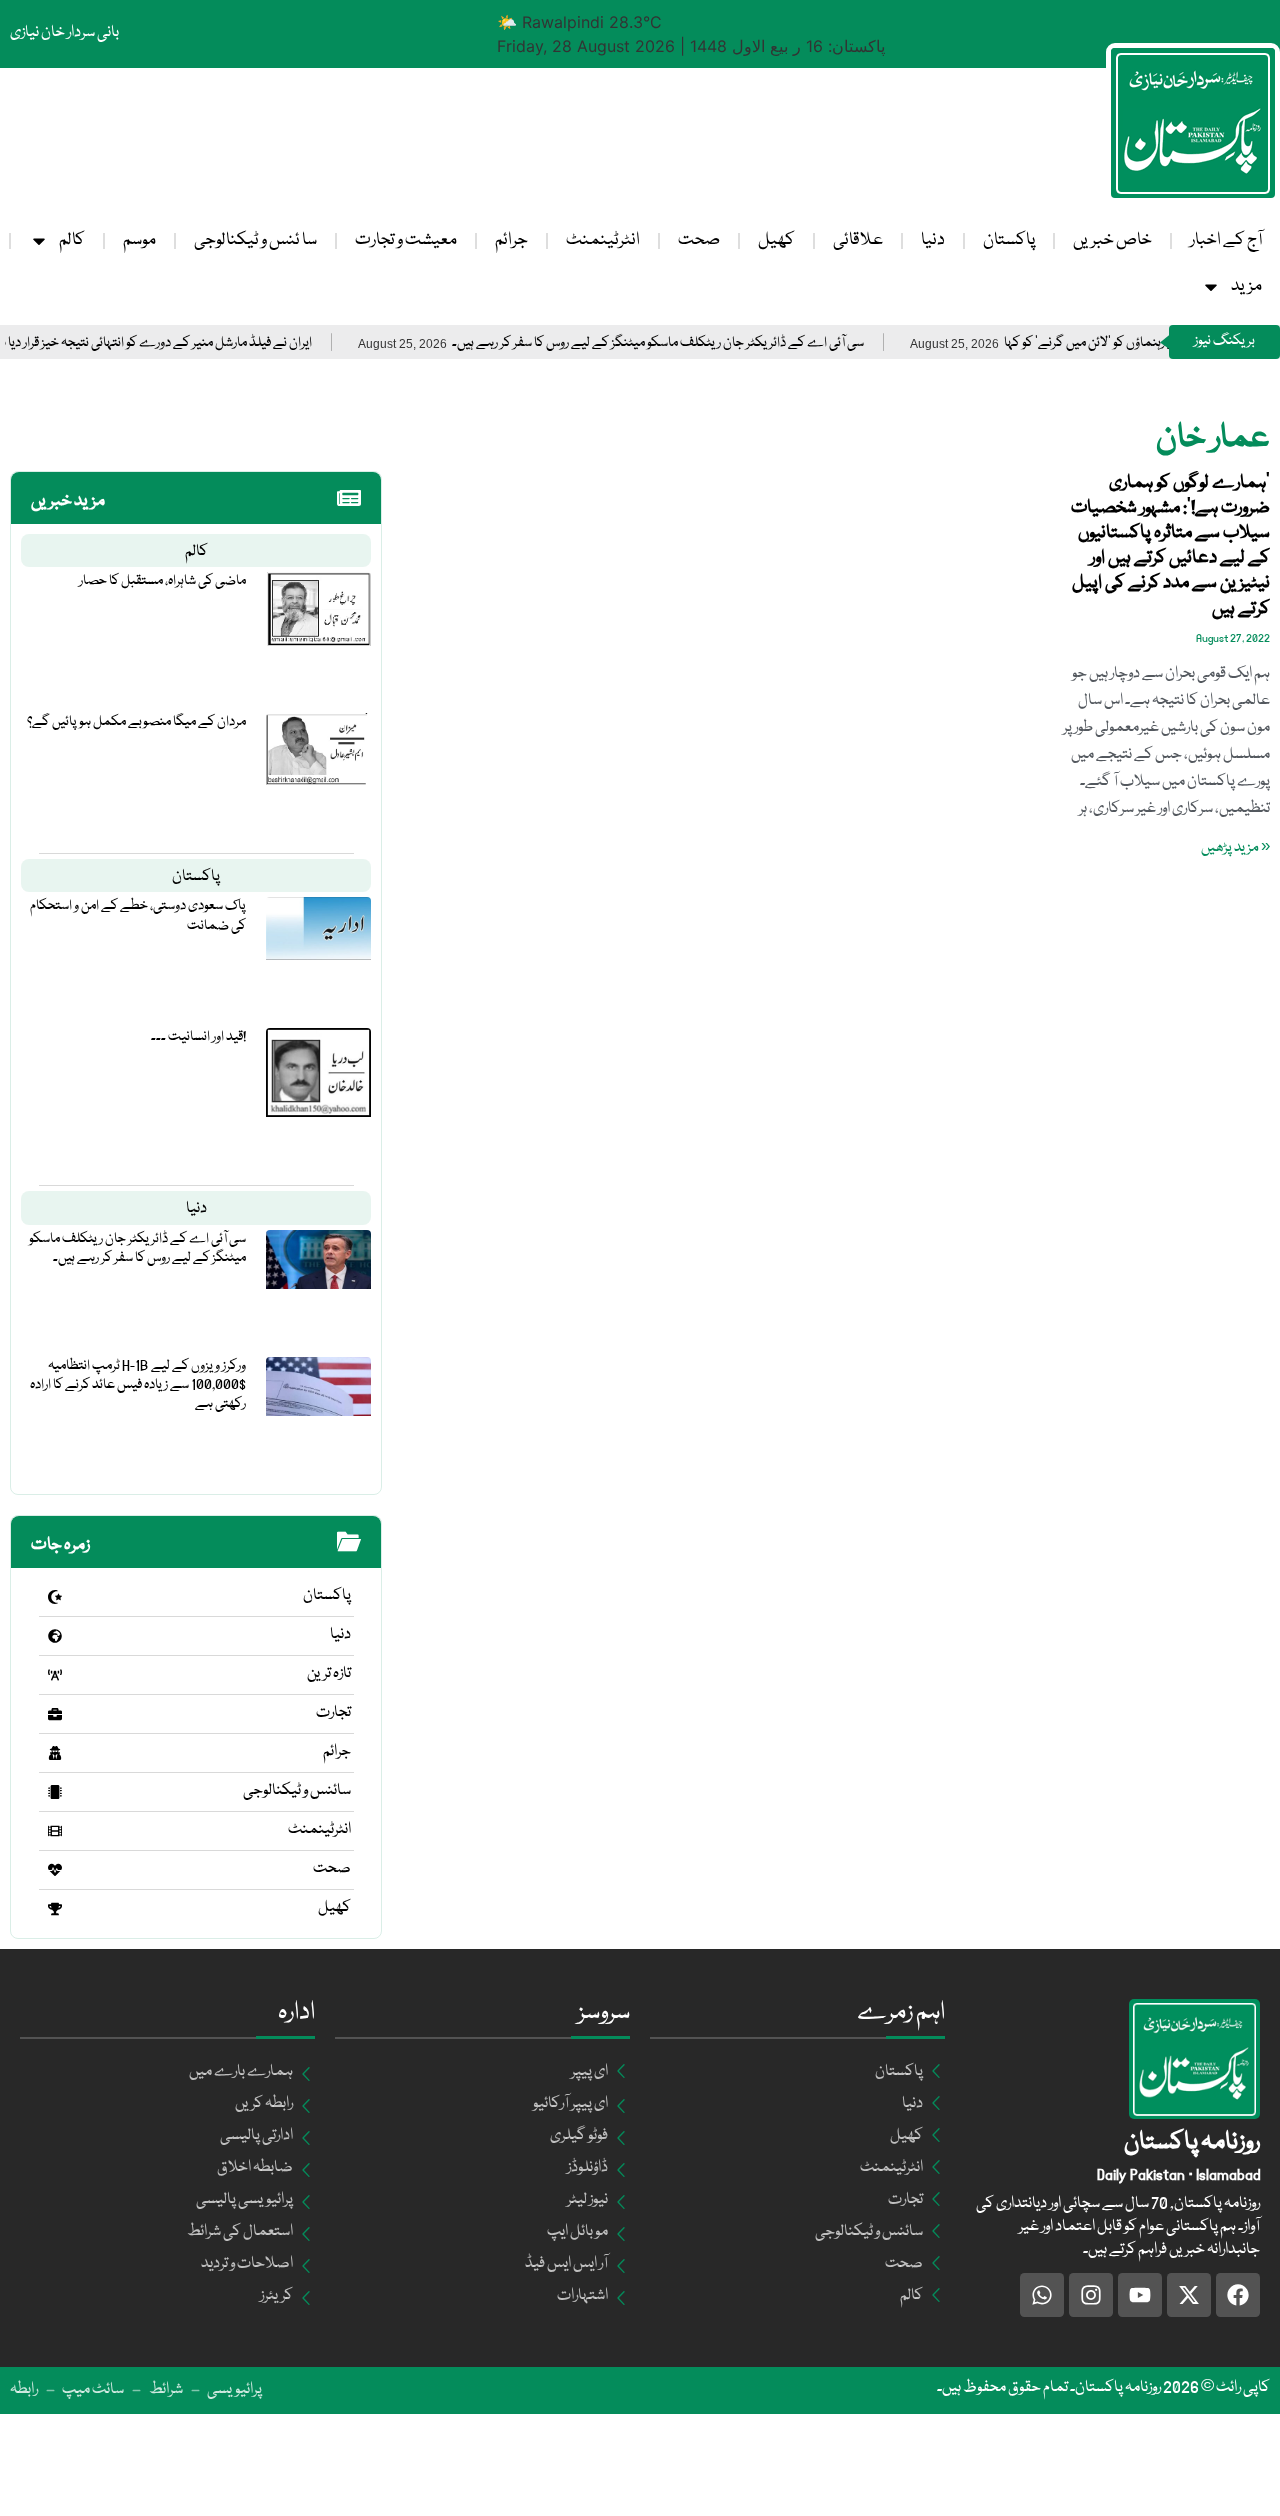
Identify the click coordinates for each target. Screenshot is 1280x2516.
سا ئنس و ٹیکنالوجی (255, 240)
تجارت (333, 1713)
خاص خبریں (1112, 240)
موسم (139, 240)
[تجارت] (55, 1714)
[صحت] (55, 1870)
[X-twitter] (1189, 2295)
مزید (1246, 286)
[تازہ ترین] (55, 1675)
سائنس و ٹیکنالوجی (297, 1791)
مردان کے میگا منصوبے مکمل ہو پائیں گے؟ (136, 722)
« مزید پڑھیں (1235, 848)
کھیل (776, 240)
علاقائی (858, 240)
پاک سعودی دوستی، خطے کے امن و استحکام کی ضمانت (138, 915)
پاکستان (1009, 240)
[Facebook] (1238, 2295)
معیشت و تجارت (406, 240)
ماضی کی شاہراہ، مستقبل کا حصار (162, 581)
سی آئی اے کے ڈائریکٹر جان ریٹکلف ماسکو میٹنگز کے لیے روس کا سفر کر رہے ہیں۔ (705, 343)
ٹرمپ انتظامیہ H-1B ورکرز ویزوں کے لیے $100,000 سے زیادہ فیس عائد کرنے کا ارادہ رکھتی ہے (138, 1385)
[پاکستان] (55, 1597)
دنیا (933, 240)
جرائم (511, 240)
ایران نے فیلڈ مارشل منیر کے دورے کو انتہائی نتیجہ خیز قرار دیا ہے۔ (194, 343)
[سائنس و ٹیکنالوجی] (55, 1792)
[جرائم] (55, 1753)
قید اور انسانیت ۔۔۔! (198, 1037)
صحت (699, 240)
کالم (72, 240)
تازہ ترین (329, 1674)
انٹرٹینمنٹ (603, 240)
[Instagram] (1091, 2295)
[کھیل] (55, 1909)
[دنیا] (55, 1636)
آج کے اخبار (1226, 240)
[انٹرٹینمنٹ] (55, 1831)
